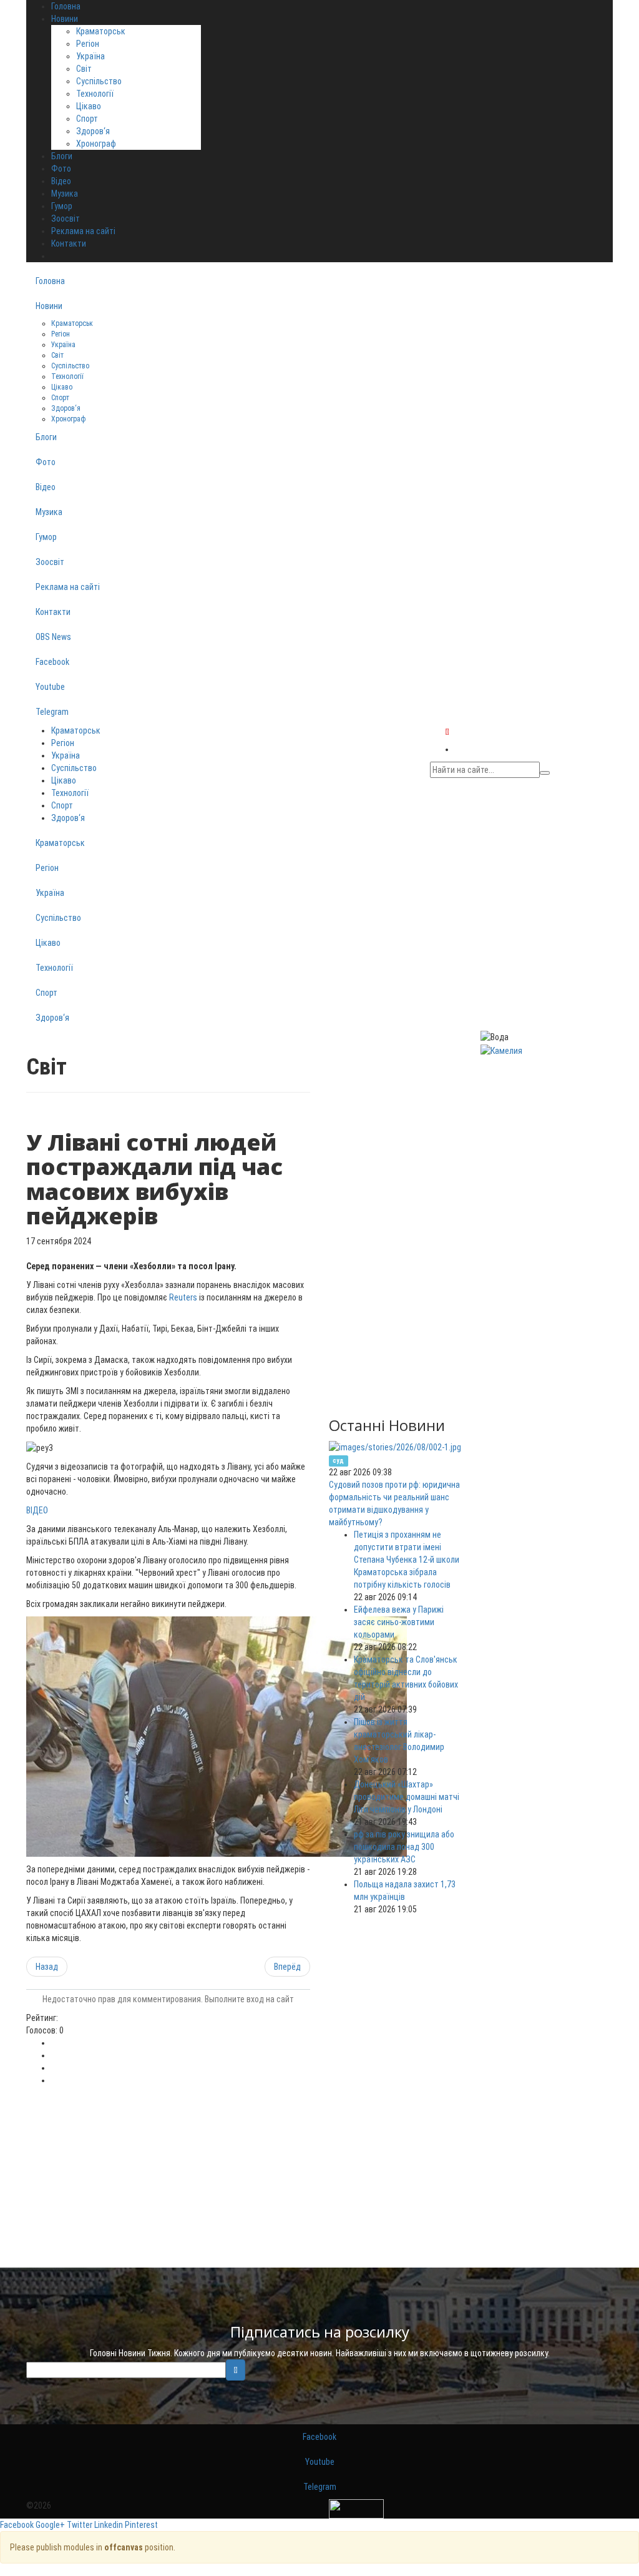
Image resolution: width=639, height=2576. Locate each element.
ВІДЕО (37, 1510)
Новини (49, 306)
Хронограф (96, 144)
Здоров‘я (93, 131)
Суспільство (99, 81)
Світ (84, 69)
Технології (95, 94)
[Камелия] (501, 1050)
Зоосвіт (50, 562)
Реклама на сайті (68, 587)
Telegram (52, 712)
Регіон (88, 44)
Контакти (53, 612)
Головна (50, 281)
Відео (46, 487)
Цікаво (89, 106)
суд (338, 1461)
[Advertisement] (168, 2180)
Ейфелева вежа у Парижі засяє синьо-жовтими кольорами (399, 1622)
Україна (90, 56)
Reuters (183, 1297)
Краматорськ (101, 31)
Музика (49, 512)
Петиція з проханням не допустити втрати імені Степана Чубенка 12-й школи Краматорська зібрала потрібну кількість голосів (407, 1560)
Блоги (46, 437)
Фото (46, 462)
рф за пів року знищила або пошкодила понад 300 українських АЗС (404, 1847)
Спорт (87, 119)
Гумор (46, 537)
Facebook (52, 662)
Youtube (50, 687)
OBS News (53, 637)
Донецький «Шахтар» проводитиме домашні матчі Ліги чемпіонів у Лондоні (407, 1797)
